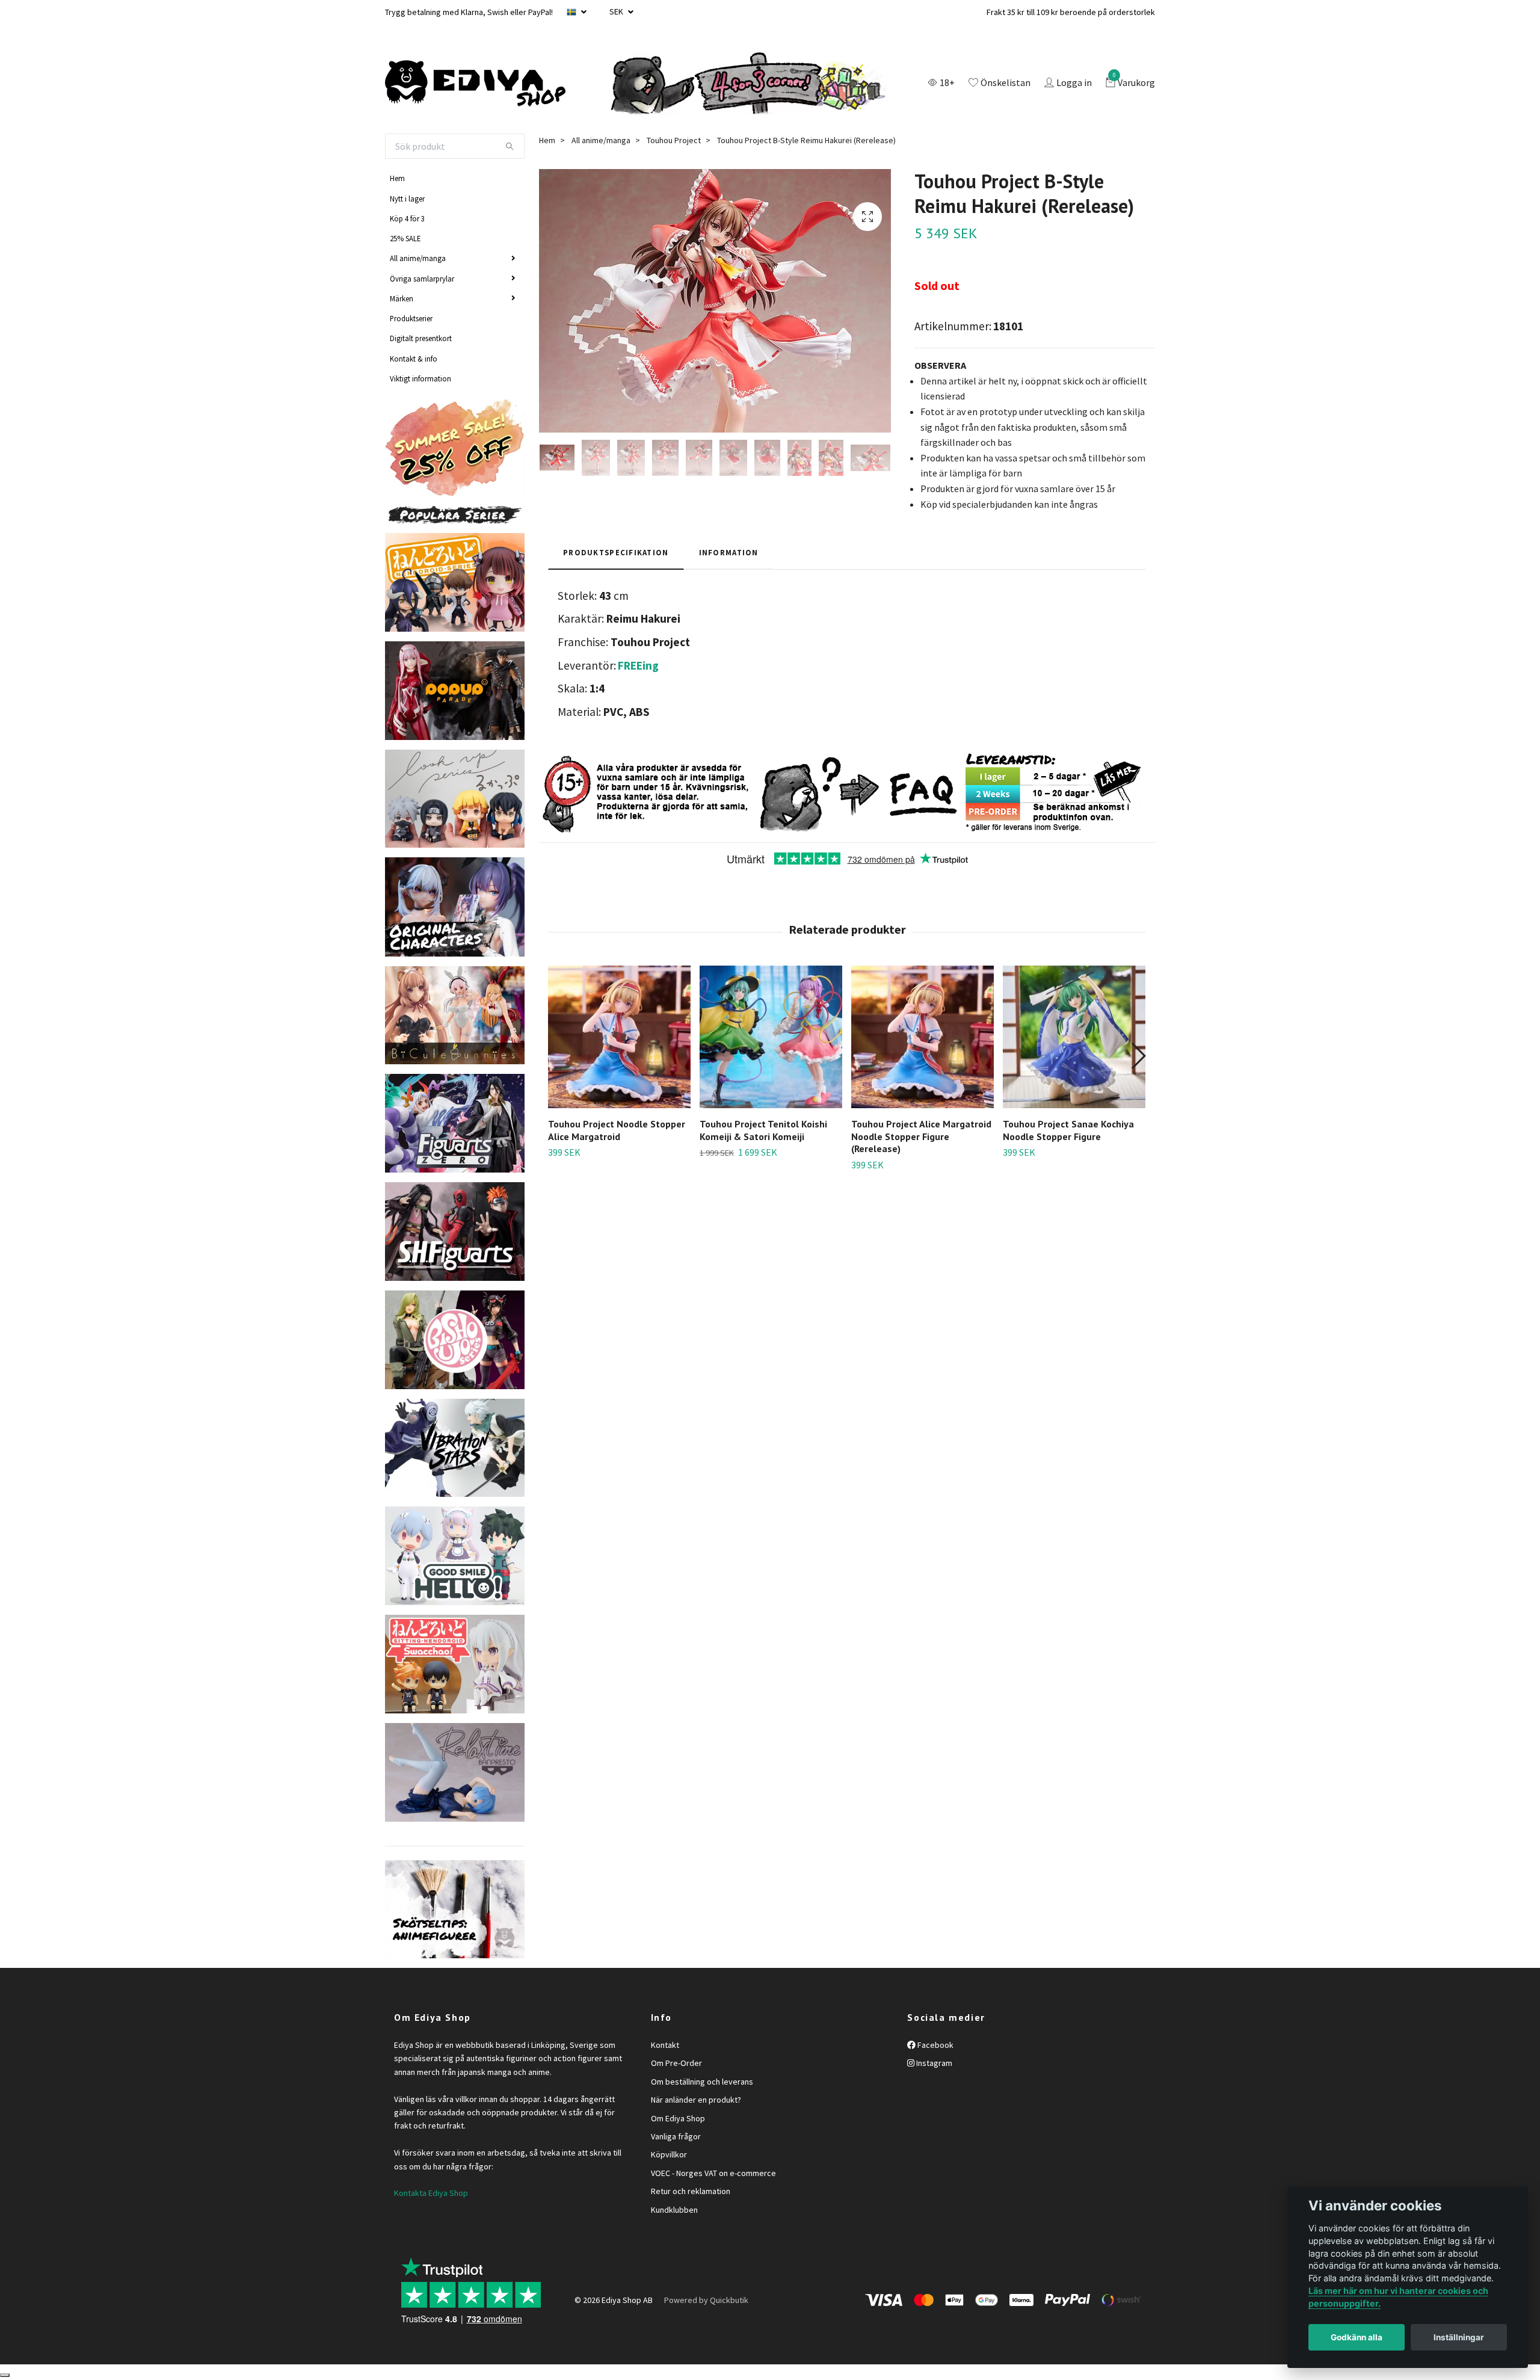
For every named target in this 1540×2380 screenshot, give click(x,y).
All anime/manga (418, 258)
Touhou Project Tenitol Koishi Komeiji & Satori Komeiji (763, 1130)
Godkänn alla (1357, 2337)
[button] (1138, 1056)
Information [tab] (729, 552)
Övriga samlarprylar (422, 279)
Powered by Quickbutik (706, 2300)
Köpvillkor (669, 2154)
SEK (617, 11)
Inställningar (1459, 2337)
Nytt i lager (407, 199)
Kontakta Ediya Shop (431, 2193)
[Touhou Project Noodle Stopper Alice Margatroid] (619, 1037)
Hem (397, 178)
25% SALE (405, 238)
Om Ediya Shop (678, 2118)
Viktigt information (420, 378)
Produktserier (411, 318)
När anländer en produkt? (696, 2100)
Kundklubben (674, 2210)
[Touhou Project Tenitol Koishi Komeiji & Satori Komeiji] (771, 1037)
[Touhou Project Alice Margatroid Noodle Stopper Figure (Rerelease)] (922, 1037)
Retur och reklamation (691, 2191)
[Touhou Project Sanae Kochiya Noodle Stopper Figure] (1074, 1037)
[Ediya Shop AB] (475, 84)
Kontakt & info (414, 359)
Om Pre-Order (676, 2063)
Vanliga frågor (676, 2136)
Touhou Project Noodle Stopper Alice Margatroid (617, 1130)
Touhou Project (674, 140)
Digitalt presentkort (421, 338)
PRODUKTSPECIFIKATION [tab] (616, 552)
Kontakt (665, 2045)
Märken (402, 298)
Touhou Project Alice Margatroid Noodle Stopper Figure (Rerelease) (921, 1136)
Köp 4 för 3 (407, 218)
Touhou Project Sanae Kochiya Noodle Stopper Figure (1068, 1130)
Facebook (935, 2045)
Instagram (933, 2063)
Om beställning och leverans (702, 2082)
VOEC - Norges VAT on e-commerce (713, 2173)
